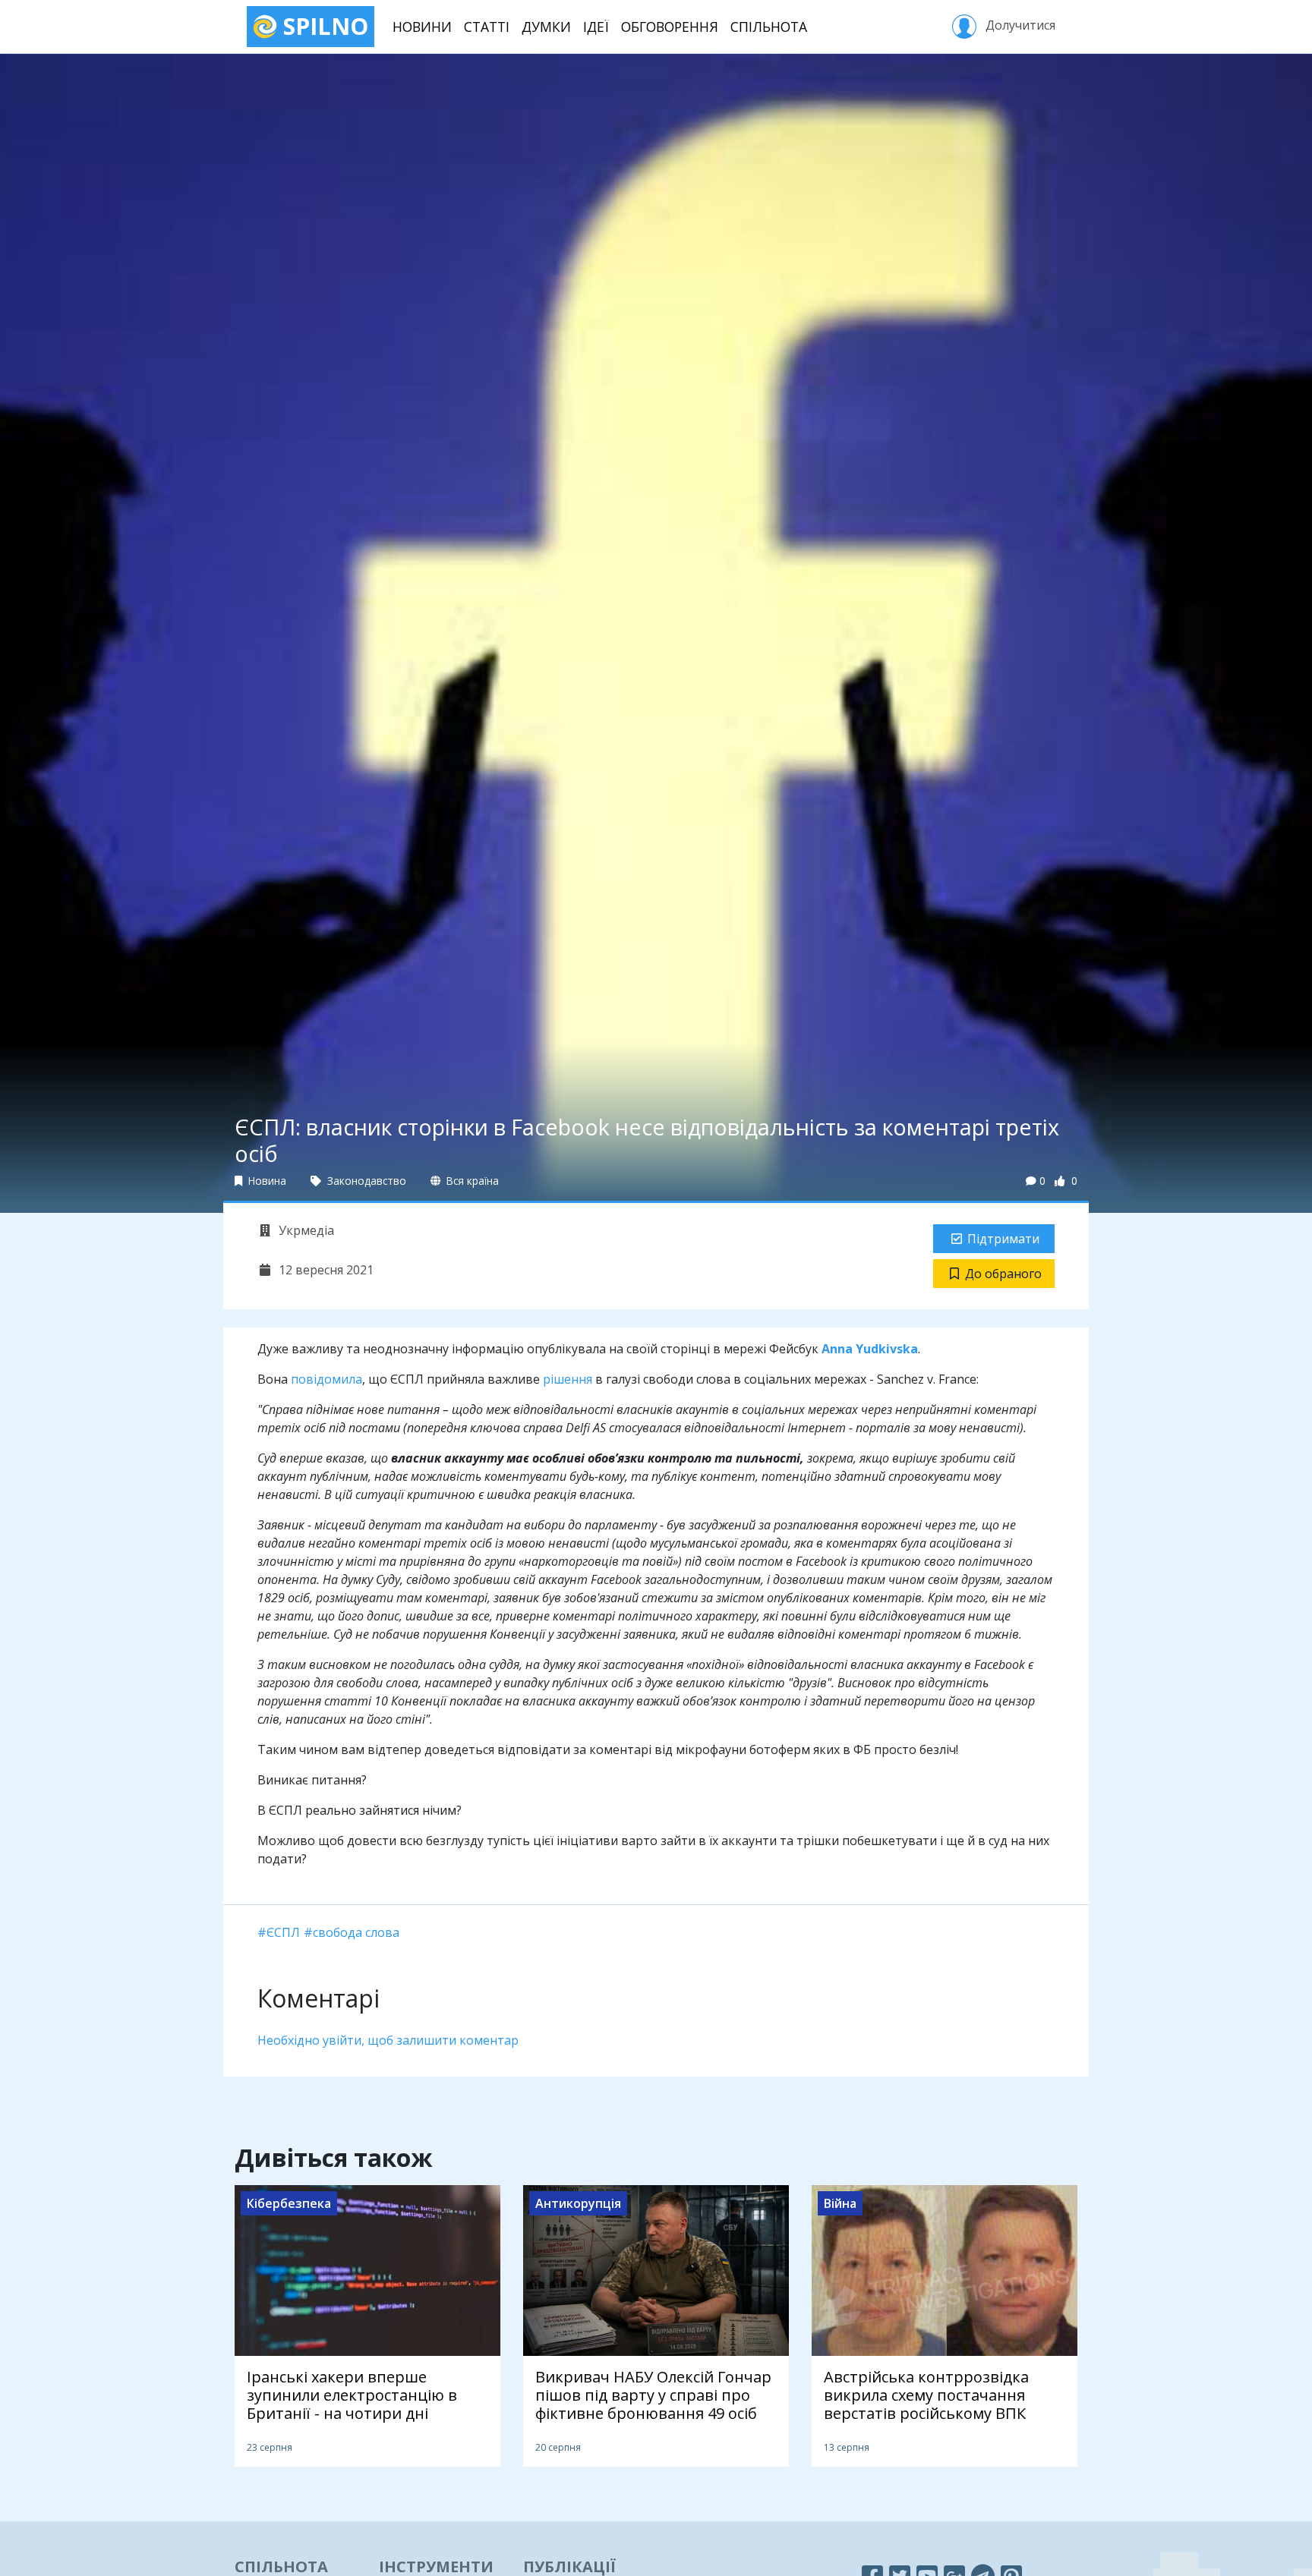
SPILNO (323, 26)
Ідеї (596, 27)
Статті (487, 27)
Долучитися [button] (1019, 25)
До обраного (1003, 1274)
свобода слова (356, 1932)
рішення (568, 1379)
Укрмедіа (305, 1230)
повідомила (326, 1379)
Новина (266, 1181)
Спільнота (769, 27)
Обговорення (670, 27)
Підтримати (1003, 1239)
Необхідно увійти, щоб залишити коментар (388, 2040)
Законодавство (365, 1181)
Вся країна (471, 1181)
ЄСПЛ (283, 1932)
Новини (422, 27)
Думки (546, 27)
